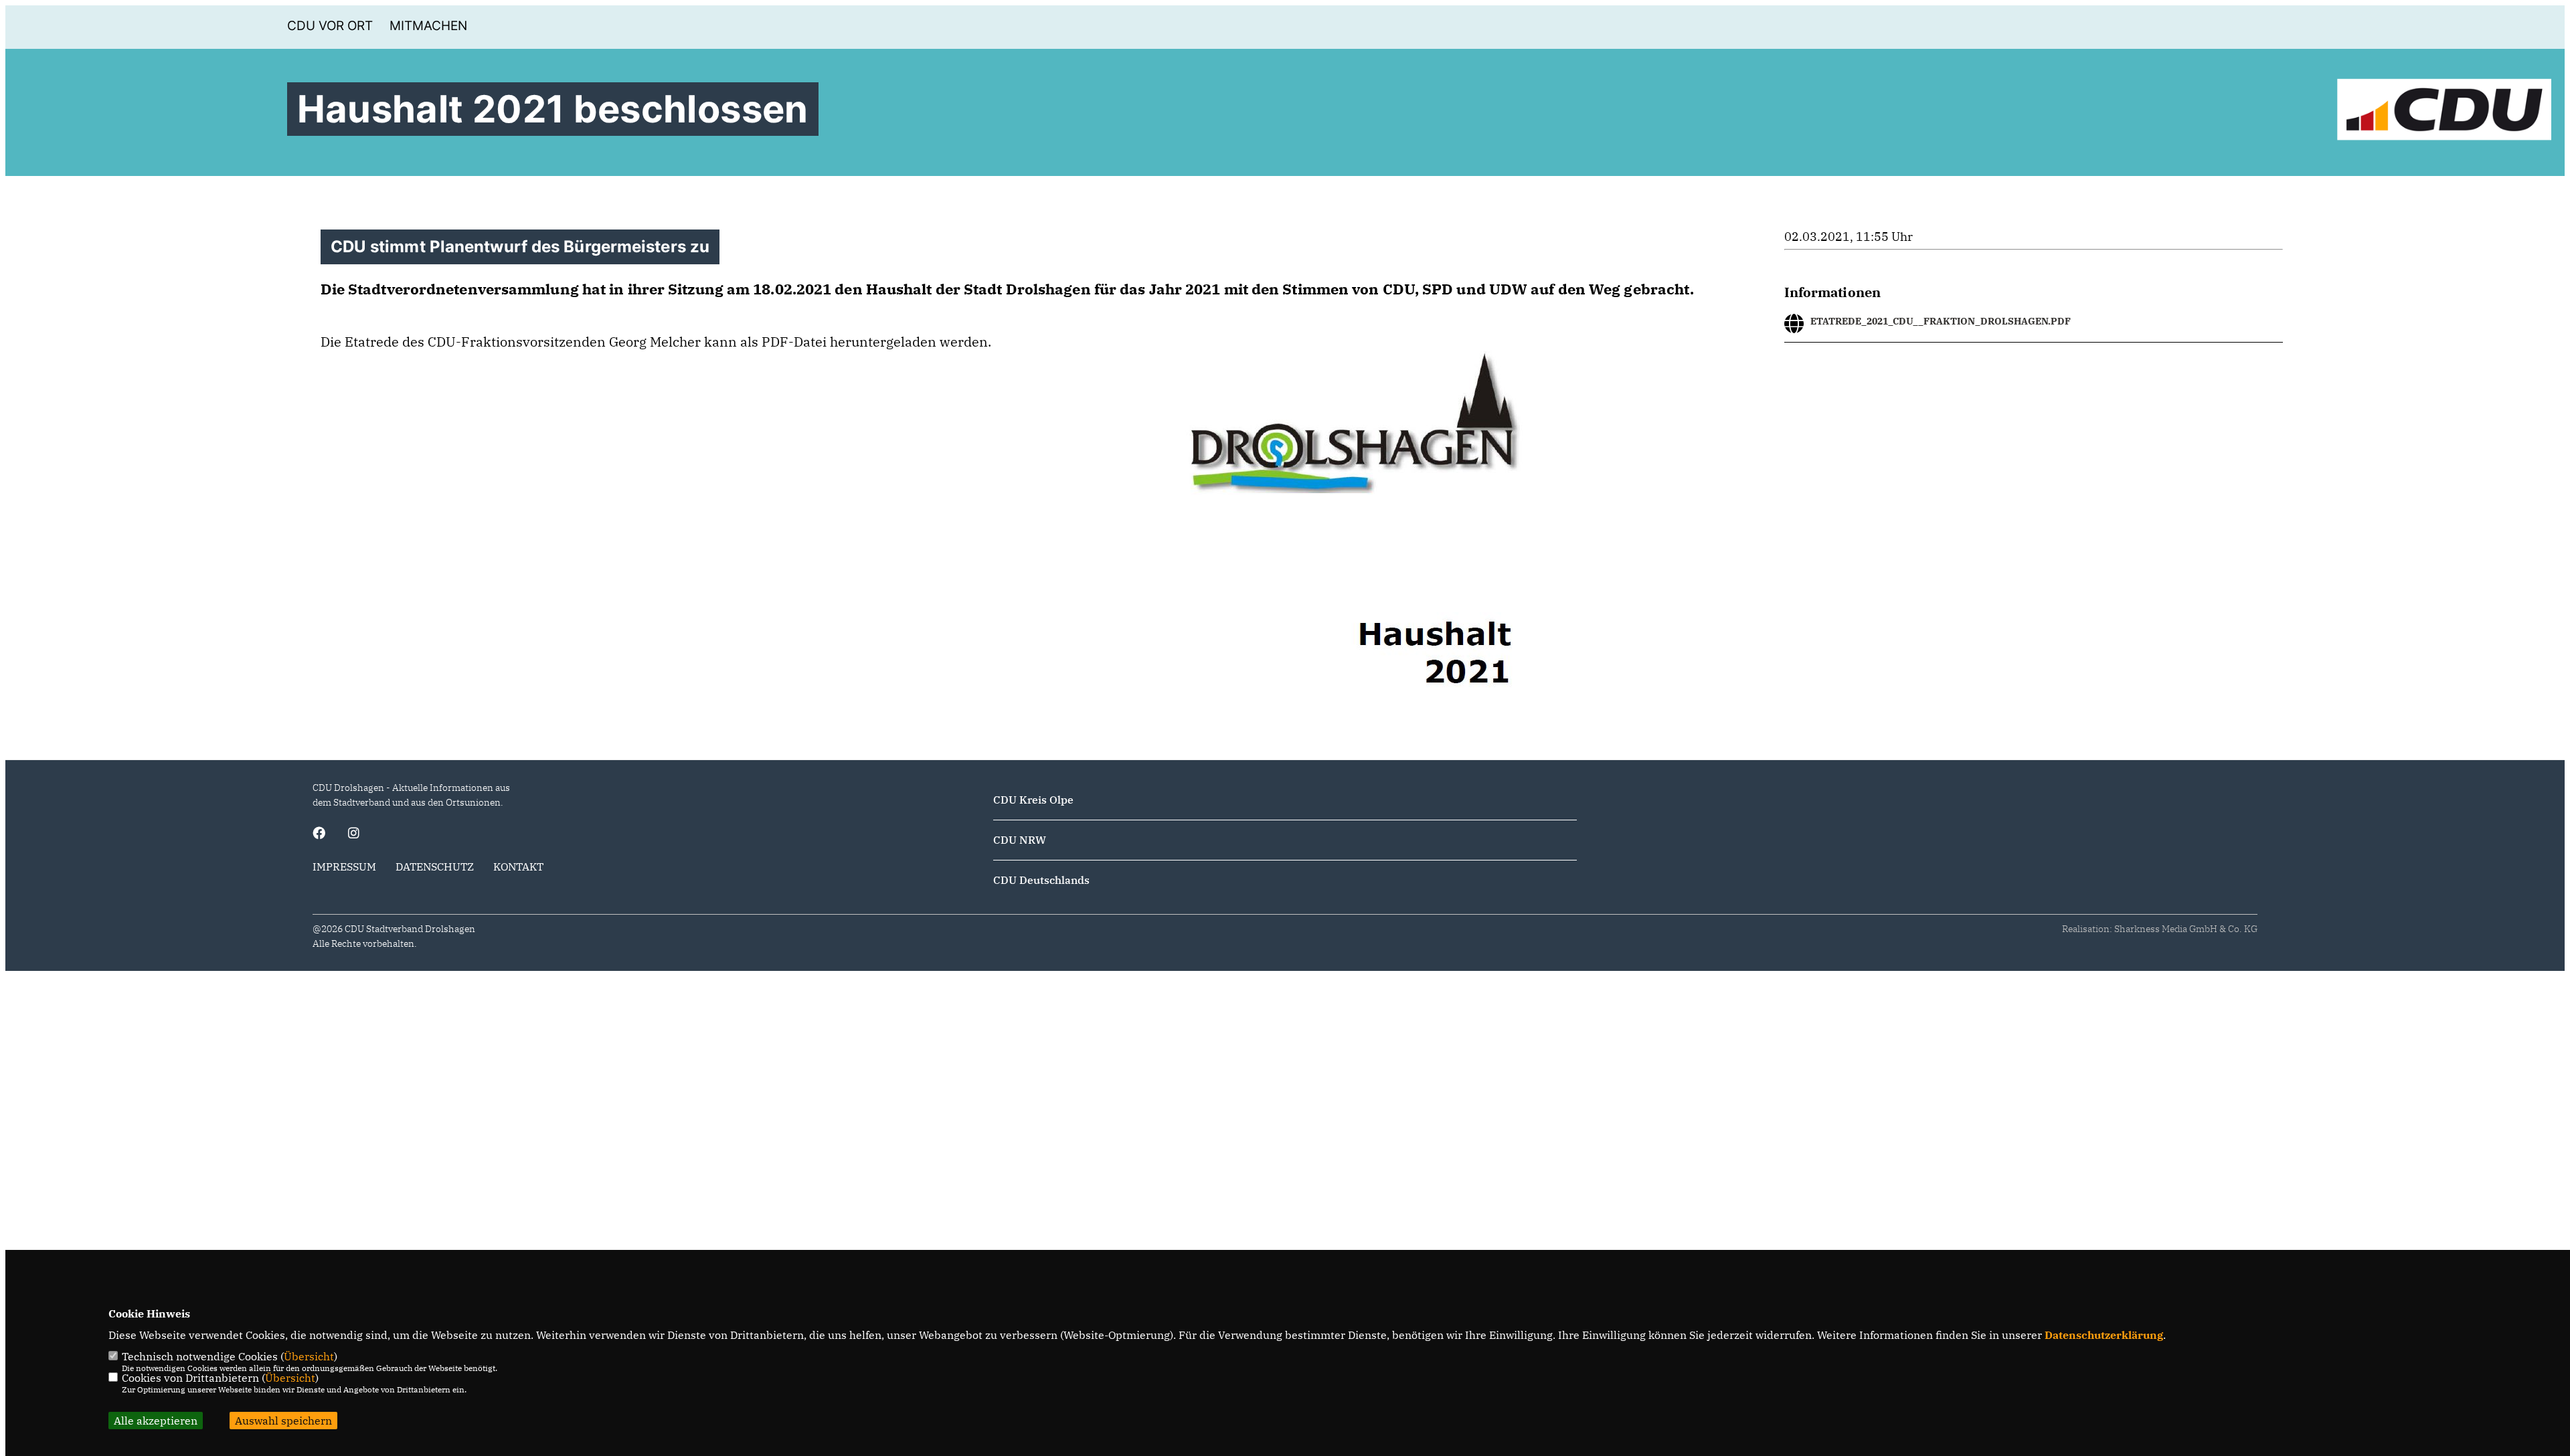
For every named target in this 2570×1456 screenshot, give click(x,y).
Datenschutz (435, 867)
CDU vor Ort (330, 26)
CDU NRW (1020, 840)
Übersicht (309, 1356)
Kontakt (518, 867)
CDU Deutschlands (1041, 880)
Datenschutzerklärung (2104, 1335)
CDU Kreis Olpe (1033, 800)
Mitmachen (428, 26)
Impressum (344, 867)
